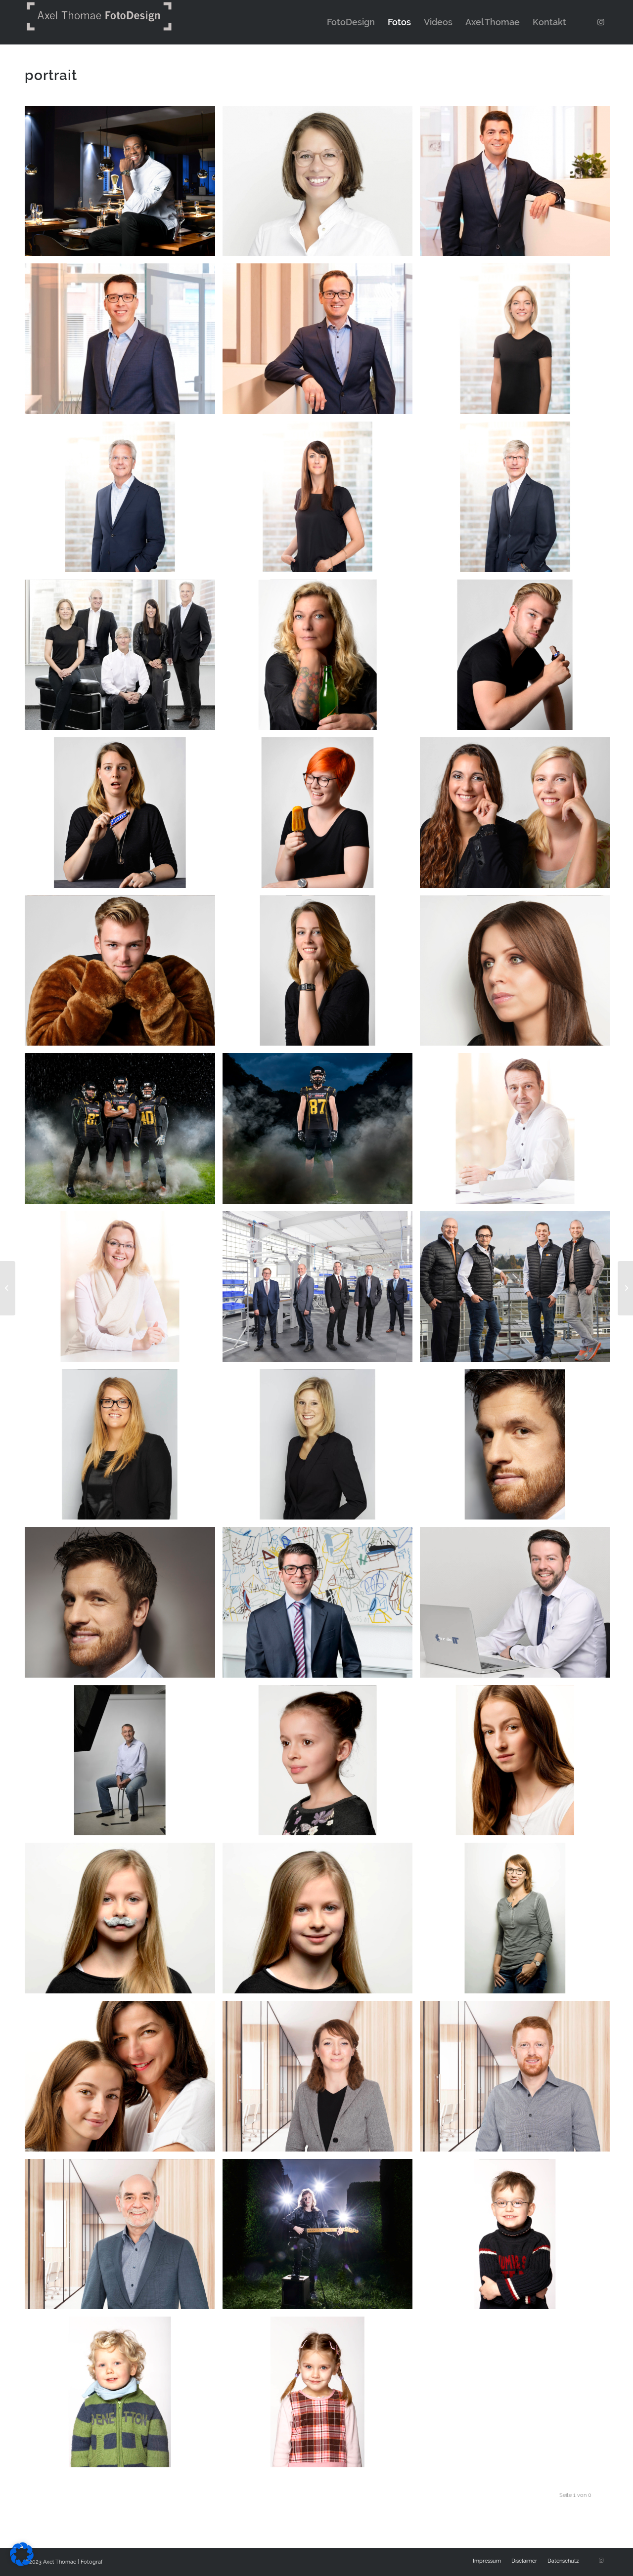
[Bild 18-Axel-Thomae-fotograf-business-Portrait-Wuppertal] (321, 816)
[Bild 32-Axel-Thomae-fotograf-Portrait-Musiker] (321, 2238)
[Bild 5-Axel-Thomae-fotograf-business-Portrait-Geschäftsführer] (321, 1290)
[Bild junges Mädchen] (321, 1922)
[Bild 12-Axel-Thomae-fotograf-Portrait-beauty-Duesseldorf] (519, 974)
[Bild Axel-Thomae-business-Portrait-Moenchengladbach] (519, 185)
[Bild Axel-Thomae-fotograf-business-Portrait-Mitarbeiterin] (124, 1448)
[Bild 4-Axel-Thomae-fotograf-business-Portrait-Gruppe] (519, 1290)
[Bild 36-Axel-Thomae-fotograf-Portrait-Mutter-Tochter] (124, 2080)
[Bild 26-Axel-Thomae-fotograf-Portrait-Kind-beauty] (321, 1764)
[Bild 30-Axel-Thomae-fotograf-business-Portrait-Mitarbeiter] (519, 2080)
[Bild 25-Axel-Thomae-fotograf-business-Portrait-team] (519, 816)
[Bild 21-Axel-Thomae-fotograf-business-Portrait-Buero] (321, 1606)
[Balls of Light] (8, 1288)
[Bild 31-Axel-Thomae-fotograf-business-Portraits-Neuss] (124, 2238)
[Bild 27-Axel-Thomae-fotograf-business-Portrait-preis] (519, 1448)
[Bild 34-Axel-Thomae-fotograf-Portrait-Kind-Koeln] (124, 2396)
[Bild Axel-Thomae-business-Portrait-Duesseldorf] (321, 342)
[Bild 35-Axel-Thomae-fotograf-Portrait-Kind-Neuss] (321, 2396)
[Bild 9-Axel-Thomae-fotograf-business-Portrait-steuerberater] (321, 501)
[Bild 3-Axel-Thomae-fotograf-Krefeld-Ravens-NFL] (321, 1132)
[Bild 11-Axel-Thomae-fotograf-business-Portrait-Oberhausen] (124, 1290)
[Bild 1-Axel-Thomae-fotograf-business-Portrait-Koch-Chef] (124, 185)
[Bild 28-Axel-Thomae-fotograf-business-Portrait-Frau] (519, 1922)
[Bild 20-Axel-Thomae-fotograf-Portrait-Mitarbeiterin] (321, 974)
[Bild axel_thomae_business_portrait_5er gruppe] (124, 659)
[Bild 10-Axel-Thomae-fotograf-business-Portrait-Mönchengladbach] (519, 1132)
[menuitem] (351, 22)
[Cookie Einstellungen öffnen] (22, 2563)
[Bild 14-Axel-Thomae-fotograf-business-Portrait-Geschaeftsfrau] (321, 1448)
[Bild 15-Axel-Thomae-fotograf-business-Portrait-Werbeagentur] (321, 659)
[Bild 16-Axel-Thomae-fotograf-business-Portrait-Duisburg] (519, 659)
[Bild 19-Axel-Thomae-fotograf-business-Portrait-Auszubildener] (124, 974)
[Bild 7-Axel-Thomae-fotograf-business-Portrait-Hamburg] (519, 342)
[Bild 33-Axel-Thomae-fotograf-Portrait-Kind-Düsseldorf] (519, 2238)
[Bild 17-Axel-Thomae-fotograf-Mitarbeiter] (124, 816)
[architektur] (625, 1288)
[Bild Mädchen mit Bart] (124, 1922)
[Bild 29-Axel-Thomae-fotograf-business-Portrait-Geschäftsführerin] (321, 2080)
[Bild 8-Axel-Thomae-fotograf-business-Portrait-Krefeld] (519, 501)
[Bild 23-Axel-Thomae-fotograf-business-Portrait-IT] (519, 1606)
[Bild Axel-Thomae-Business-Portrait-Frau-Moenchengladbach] (321, 185)
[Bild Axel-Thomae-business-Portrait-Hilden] (124, 342)
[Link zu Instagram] (601, 22)
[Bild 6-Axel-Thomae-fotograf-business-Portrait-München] (124, 501)
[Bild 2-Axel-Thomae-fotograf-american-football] (124, 1132)
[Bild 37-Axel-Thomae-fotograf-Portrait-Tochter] (519, 1764)
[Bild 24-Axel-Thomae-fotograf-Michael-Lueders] (124, 1764)
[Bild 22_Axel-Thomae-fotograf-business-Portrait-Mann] (124, 1606)
